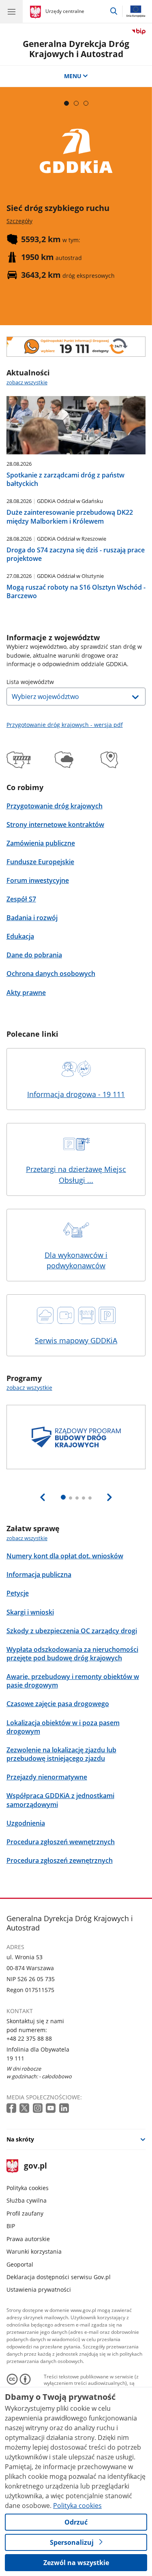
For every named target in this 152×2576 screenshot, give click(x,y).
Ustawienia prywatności (39, 2289)
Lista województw (30, 682)
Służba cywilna (27, 2200)
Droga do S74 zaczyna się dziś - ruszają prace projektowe (76, 554)
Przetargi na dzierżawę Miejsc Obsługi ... (76, 1175)
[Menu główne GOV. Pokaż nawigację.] (11, 11)
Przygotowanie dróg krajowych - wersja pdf (65, 725)
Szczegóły (19, 221)
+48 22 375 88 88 (29, 2038)
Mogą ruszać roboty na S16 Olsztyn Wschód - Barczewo (76, 591)
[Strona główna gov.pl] (37, 12)
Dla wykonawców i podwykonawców (76, 1260)
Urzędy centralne (65, 11)
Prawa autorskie (28, 2239)
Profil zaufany (25, 2213)
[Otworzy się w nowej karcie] (12, 2108)
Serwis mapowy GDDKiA (76, 1340)
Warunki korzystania (34, 2251)
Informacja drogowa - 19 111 (76, 1094)
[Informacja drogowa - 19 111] (76, 347)
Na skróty (20, 2139)
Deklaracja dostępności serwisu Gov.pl (59, 2277)
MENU (73, 76)
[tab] (66, 103)
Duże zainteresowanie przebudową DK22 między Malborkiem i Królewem (70, 517)
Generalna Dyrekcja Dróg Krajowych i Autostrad (76, 49)
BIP (11, 2226)
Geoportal (20, 2264)
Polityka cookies (28, 2188)
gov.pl (35, 2166)
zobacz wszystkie (27, 382)
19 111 (15, 2058)
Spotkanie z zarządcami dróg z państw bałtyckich (65, 479)
